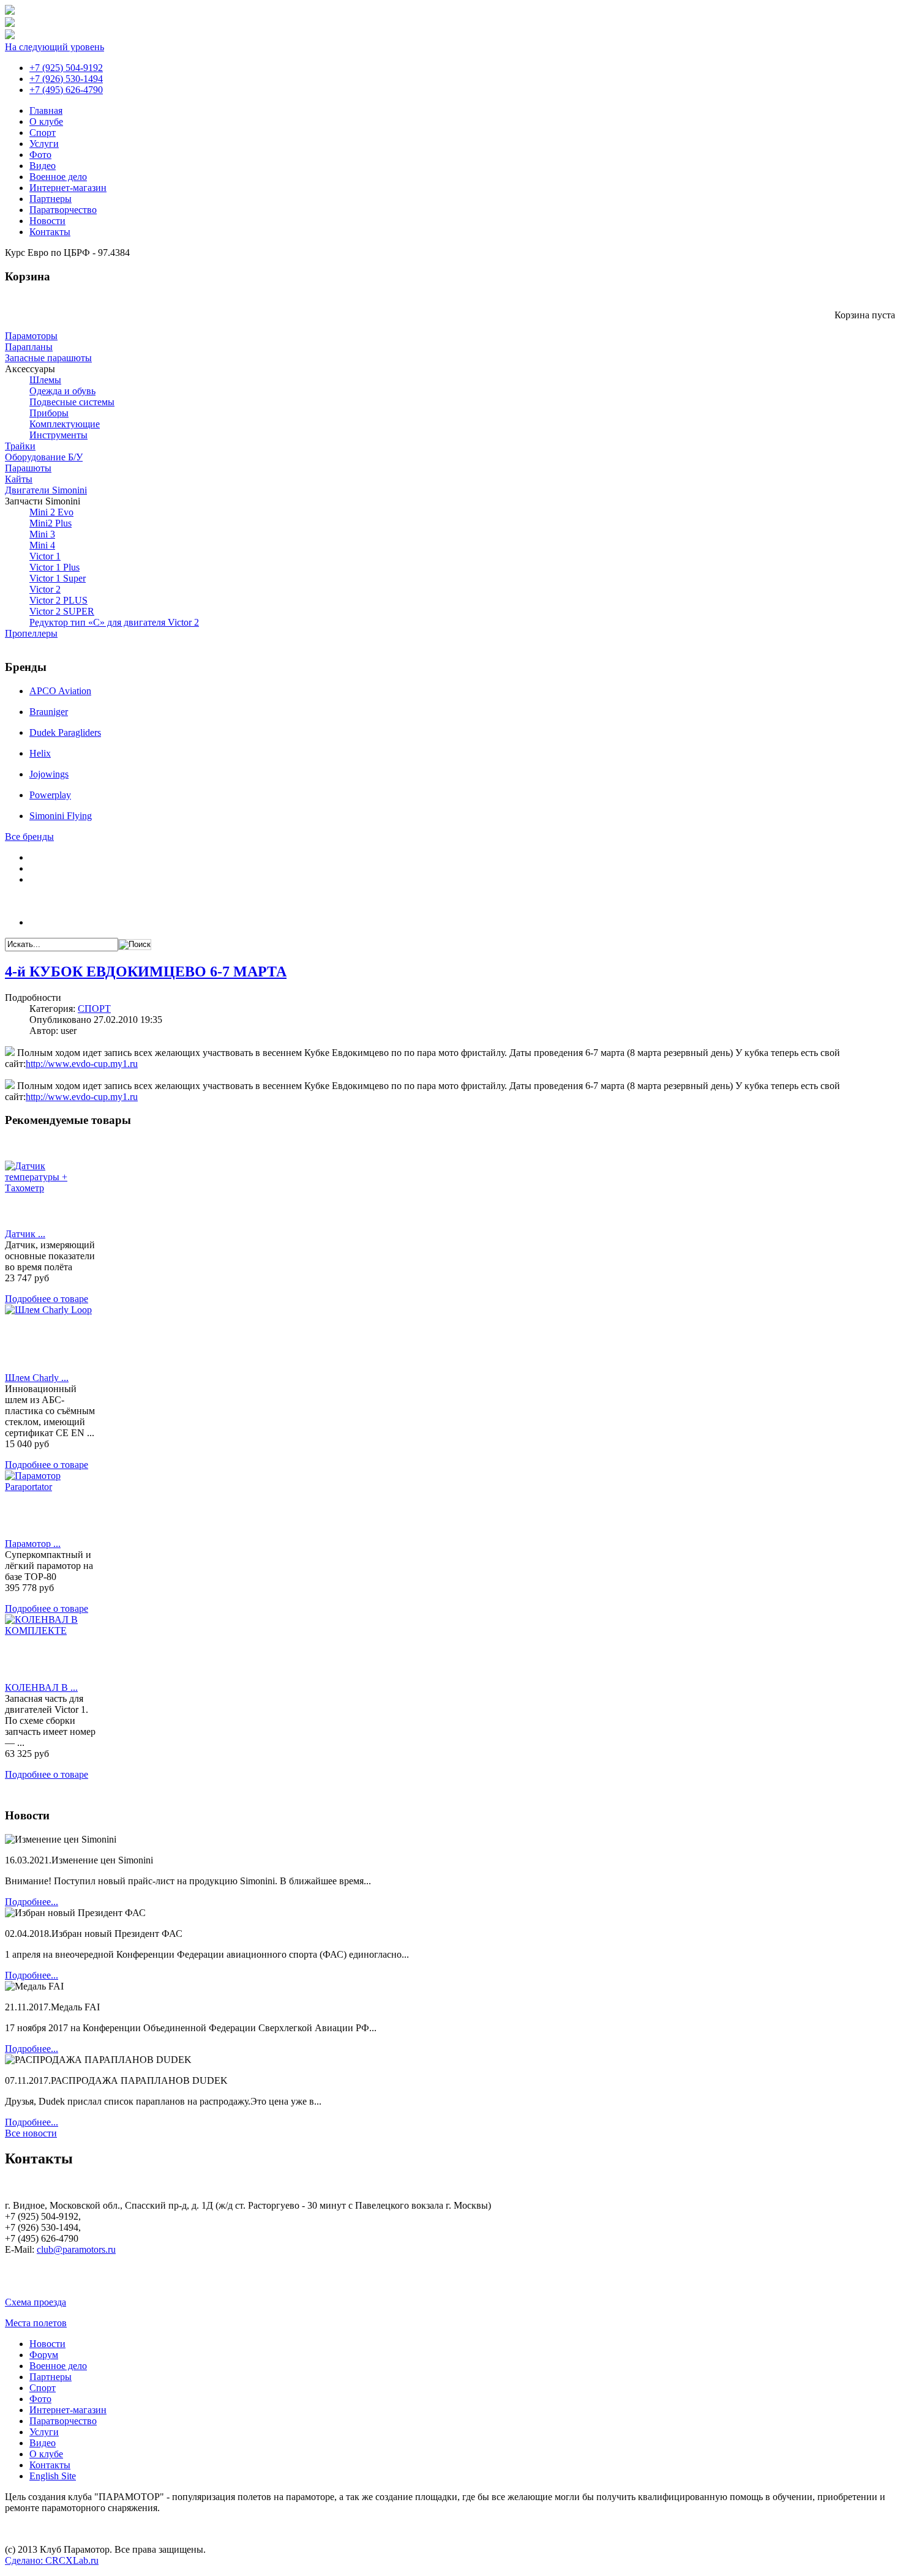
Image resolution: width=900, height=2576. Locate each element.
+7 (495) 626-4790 (66, 90)
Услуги (44, 144)
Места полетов (36, 2323)
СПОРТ (94, 1009)
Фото (40, 155)
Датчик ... (25, 1234)
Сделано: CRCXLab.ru (52, 2560)
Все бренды (29, 837)
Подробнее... (32, 1902)
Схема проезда (36, 2302)
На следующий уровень (54, 47)
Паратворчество (63, 210)
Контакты (50, 232)
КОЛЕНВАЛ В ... (41, 1687)
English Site (53, 2476)
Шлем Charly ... (37, 1378)
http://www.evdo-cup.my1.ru (82, 1064)
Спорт (43, 133)
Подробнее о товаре (47, 1299)
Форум (44, 2355)
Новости (47, 221)
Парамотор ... (33, 1544)
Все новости (31, 2133)
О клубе (46, 122)
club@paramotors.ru (76, 2249)
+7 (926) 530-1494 (66, 79)
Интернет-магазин (68, 188)
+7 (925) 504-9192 (66, 68)
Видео (43, 166)
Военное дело (58, 177)
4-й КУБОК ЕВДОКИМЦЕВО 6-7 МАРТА (146, 972)
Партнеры (51, 199)
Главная (46, 110)
